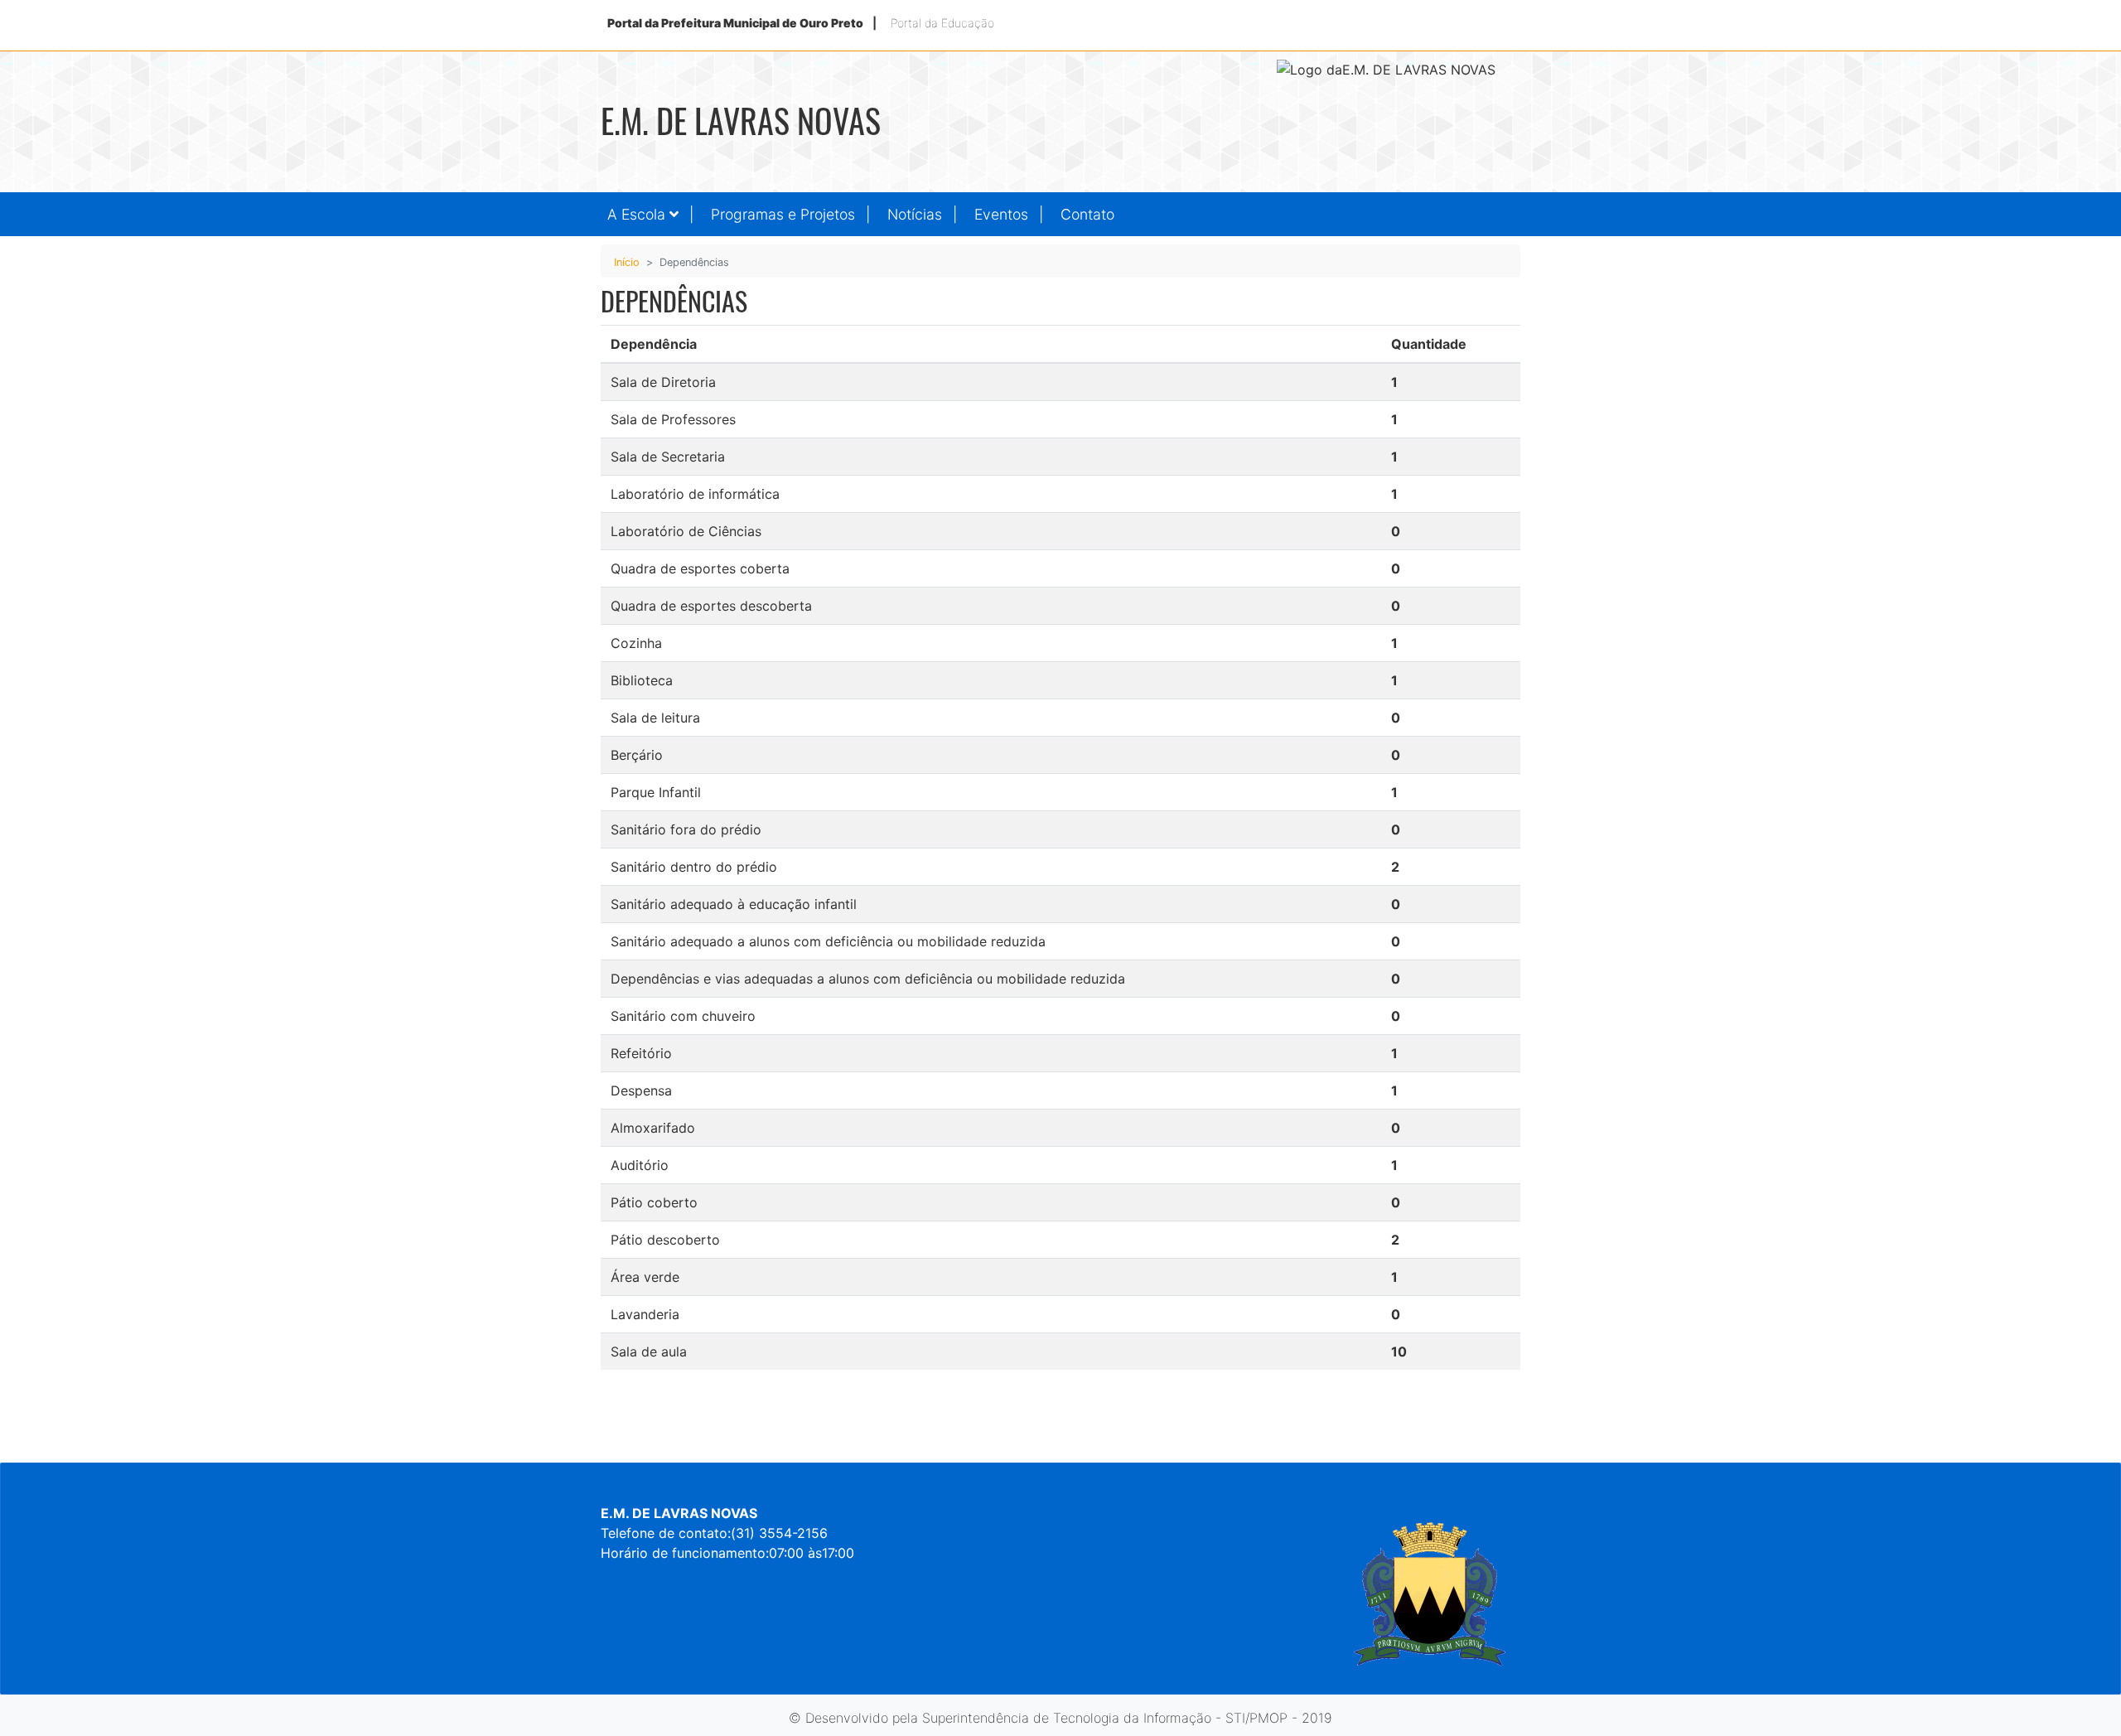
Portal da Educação (942, 23)
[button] (652, 214)
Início (627, 262)
